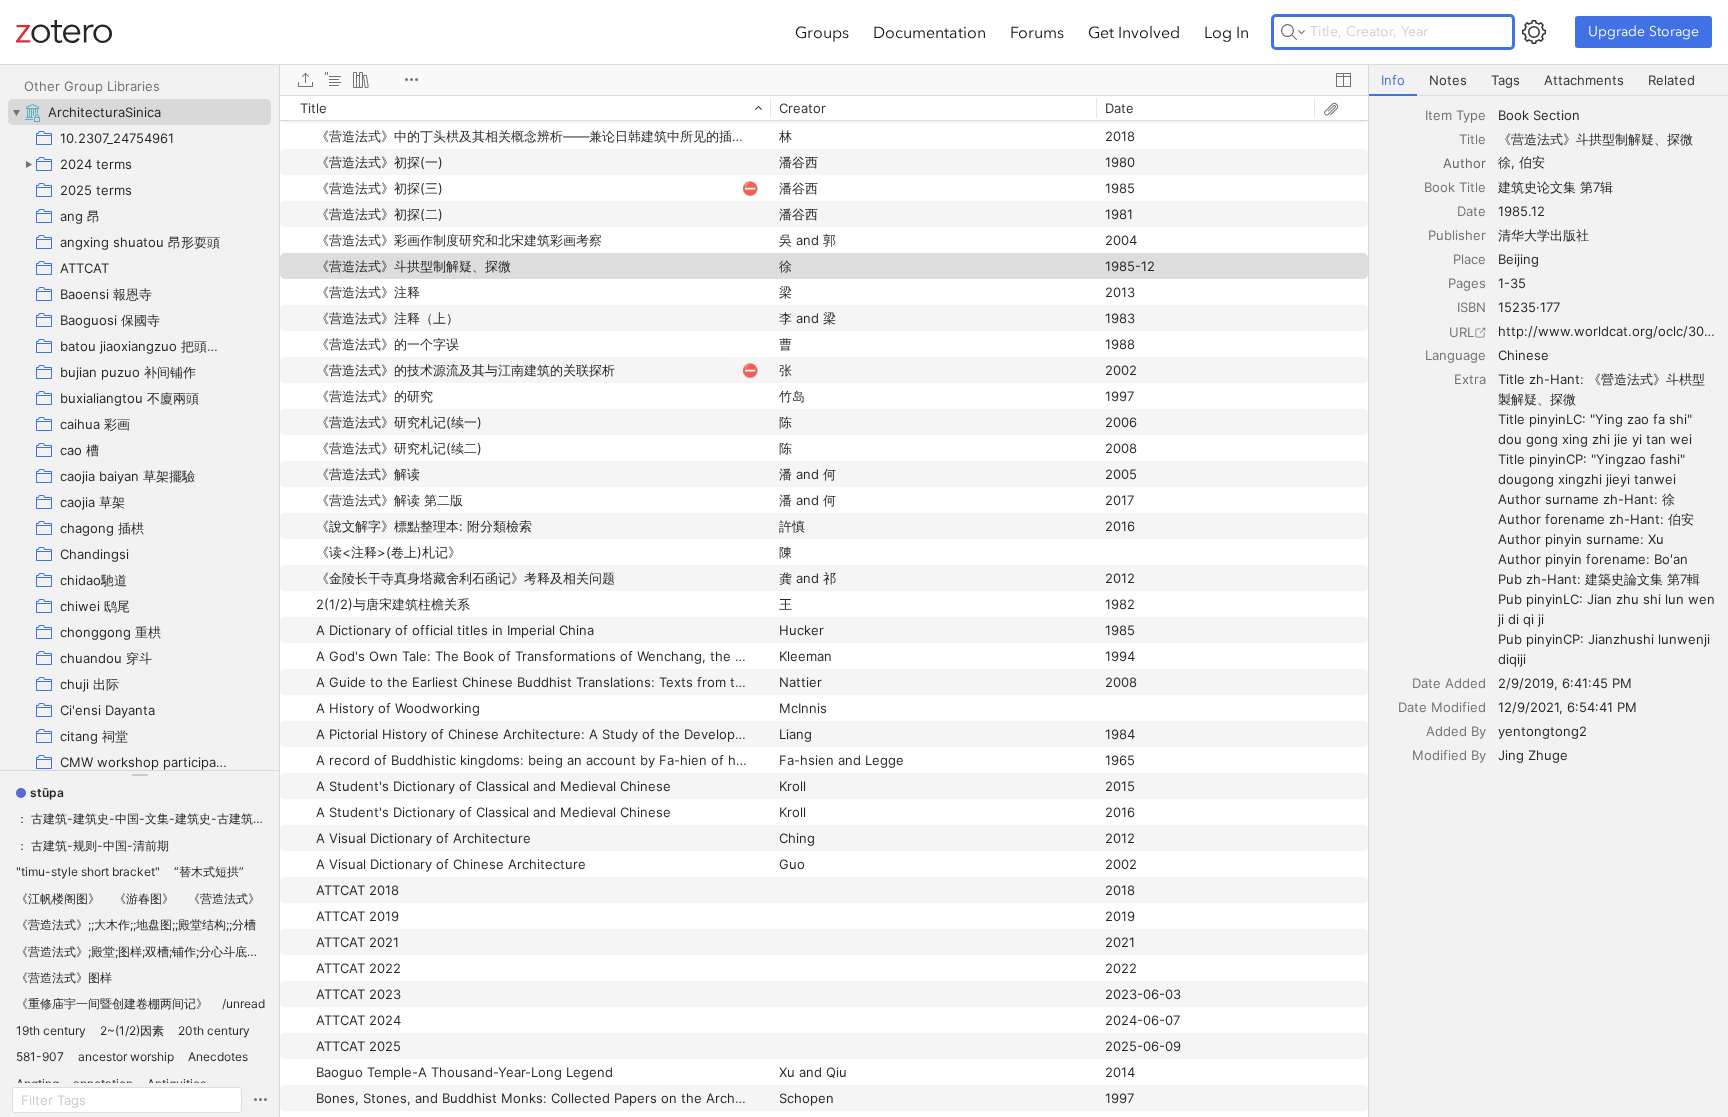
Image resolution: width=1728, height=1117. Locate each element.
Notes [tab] (1448, 80)
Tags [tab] (1505, 80)
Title (1472, 139)
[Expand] (28, 164)
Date (1471, 211)
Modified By (1449, 755)
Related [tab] (1671, 80)
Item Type (1455, 115)
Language (1455, 355)
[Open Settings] (1534, 32)
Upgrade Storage (1643, 31)
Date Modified (1442, 707)
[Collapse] (16, 112)
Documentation (929, 32)
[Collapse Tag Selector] (139, 775)
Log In (1226, 32)
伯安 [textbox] (1532, 162)
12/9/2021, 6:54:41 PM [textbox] (1567, 707)
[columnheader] (525, 108)
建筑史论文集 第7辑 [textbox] (1555, 187)
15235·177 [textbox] (1529, 307)
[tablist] (1548, 80)
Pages (1467, 283)
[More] (411, 80)
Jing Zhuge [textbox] (1533, 755)
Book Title (1455, 187)
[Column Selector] (1343, 80)
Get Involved (1134, 32)
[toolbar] (824, 80)
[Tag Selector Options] (260, 1100)
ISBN (1471, 307)
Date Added (1449, 683)
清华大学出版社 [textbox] (1543, 235)
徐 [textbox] (1504, 162)
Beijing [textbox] (1518, 259)
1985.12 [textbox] (1521, 211)
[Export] (305, 80)
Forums (1037, 32)
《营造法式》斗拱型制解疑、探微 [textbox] (1595, 139)
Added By (1456, 731)
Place (1469, 259)
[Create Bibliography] (361, 80)
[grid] (824, 606)
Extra (1470, 379)
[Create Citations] (333, 80)
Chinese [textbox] (1523, 355)
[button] (40, 793)
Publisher (1457, 235)
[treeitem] (139, 112)
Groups (822, 32)
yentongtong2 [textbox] (1542, 731)
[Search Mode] (1293, 32)
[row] (824, 108)
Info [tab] (1393, 80)
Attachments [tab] (1584, 80)
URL (1461, 332)
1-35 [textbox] (1512, 283)
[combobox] (1607, 115)
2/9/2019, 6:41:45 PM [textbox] (1565, 683)
